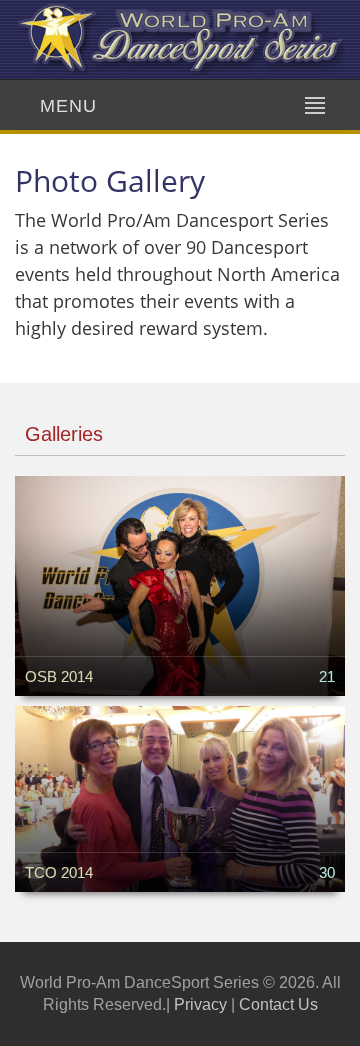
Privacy (200, 1004)
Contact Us (278, 1004)
